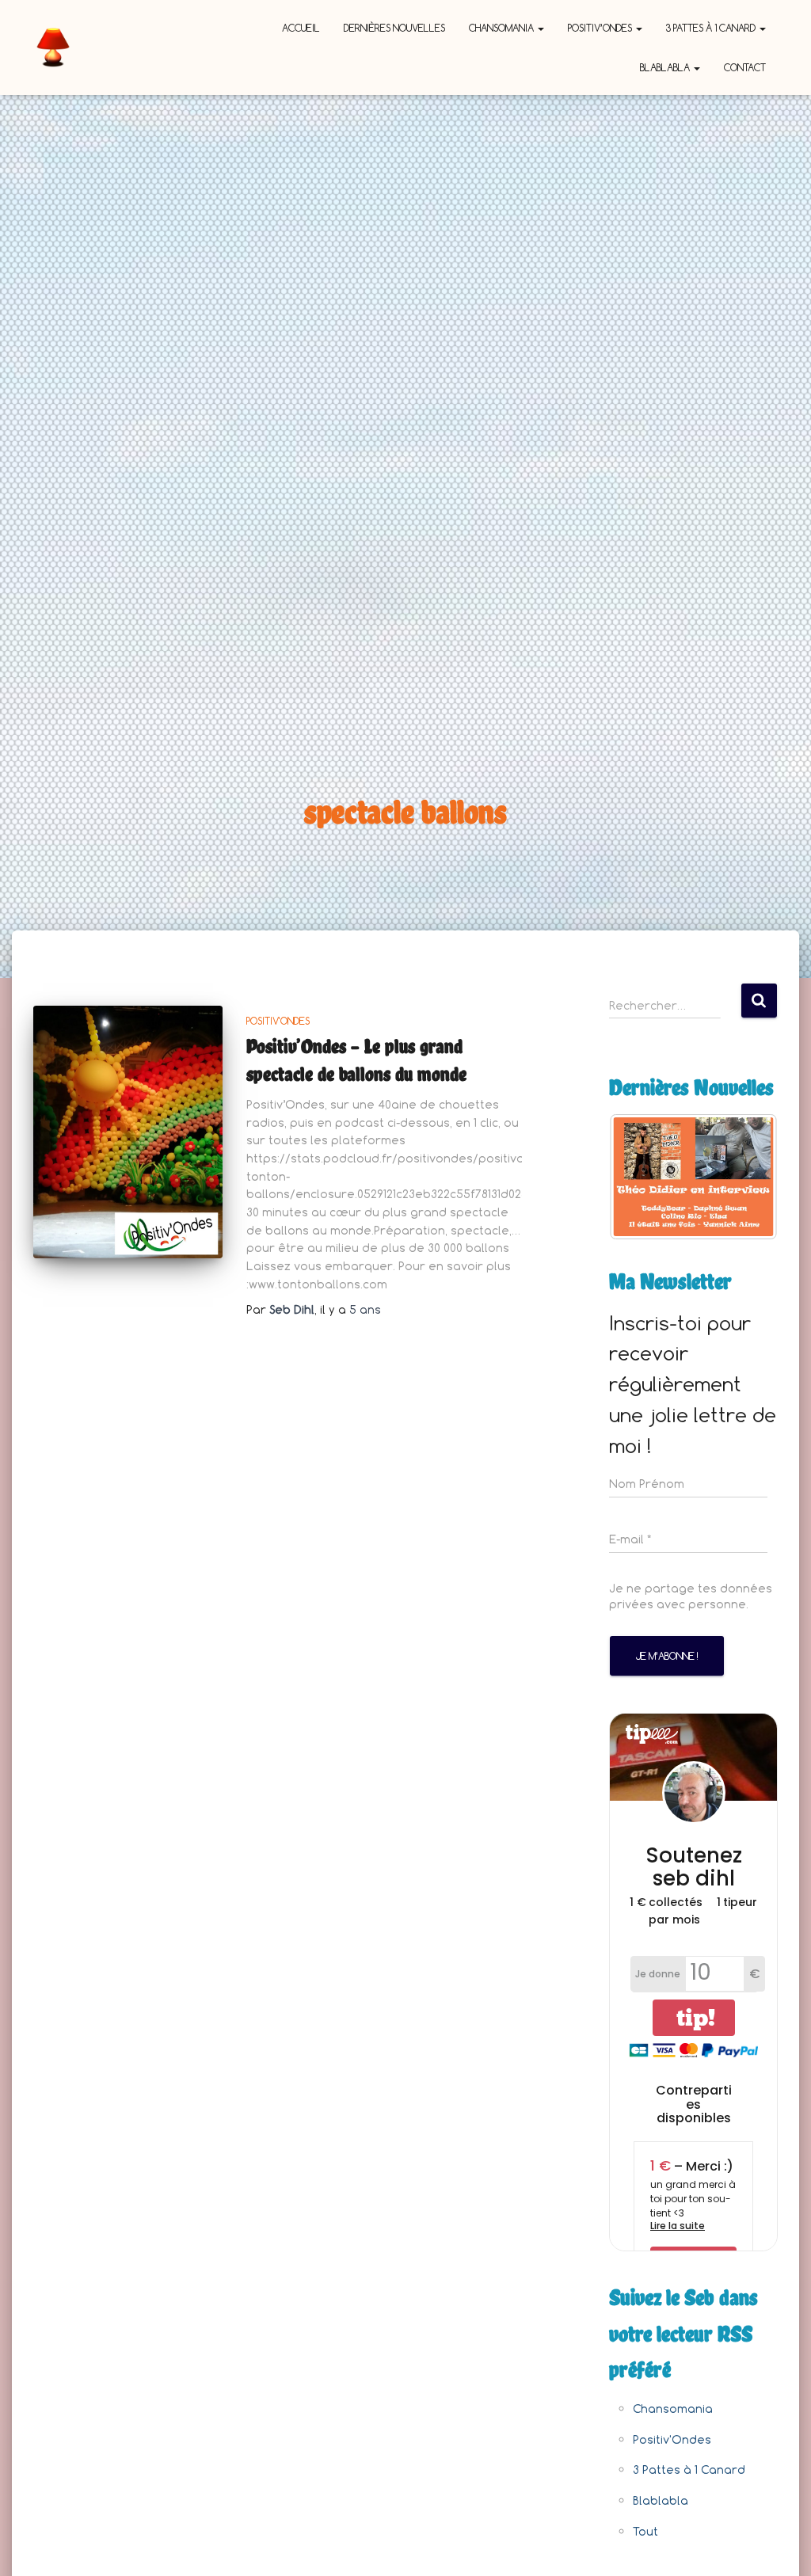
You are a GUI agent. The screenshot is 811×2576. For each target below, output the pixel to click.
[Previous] (642, 1177)
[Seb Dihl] (53, 48)
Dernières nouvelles (394, 28)
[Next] (744, 1177)
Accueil (301, 28)
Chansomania (503, 28)
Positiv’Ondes (601, 28)
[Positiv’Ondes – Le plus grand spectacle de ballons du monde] (128, 1132)
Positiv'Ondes (278, 1021)
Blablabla (666, 67)
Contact (745, 67)
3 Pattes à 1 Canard (712, 28)
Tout (645, 2531)
